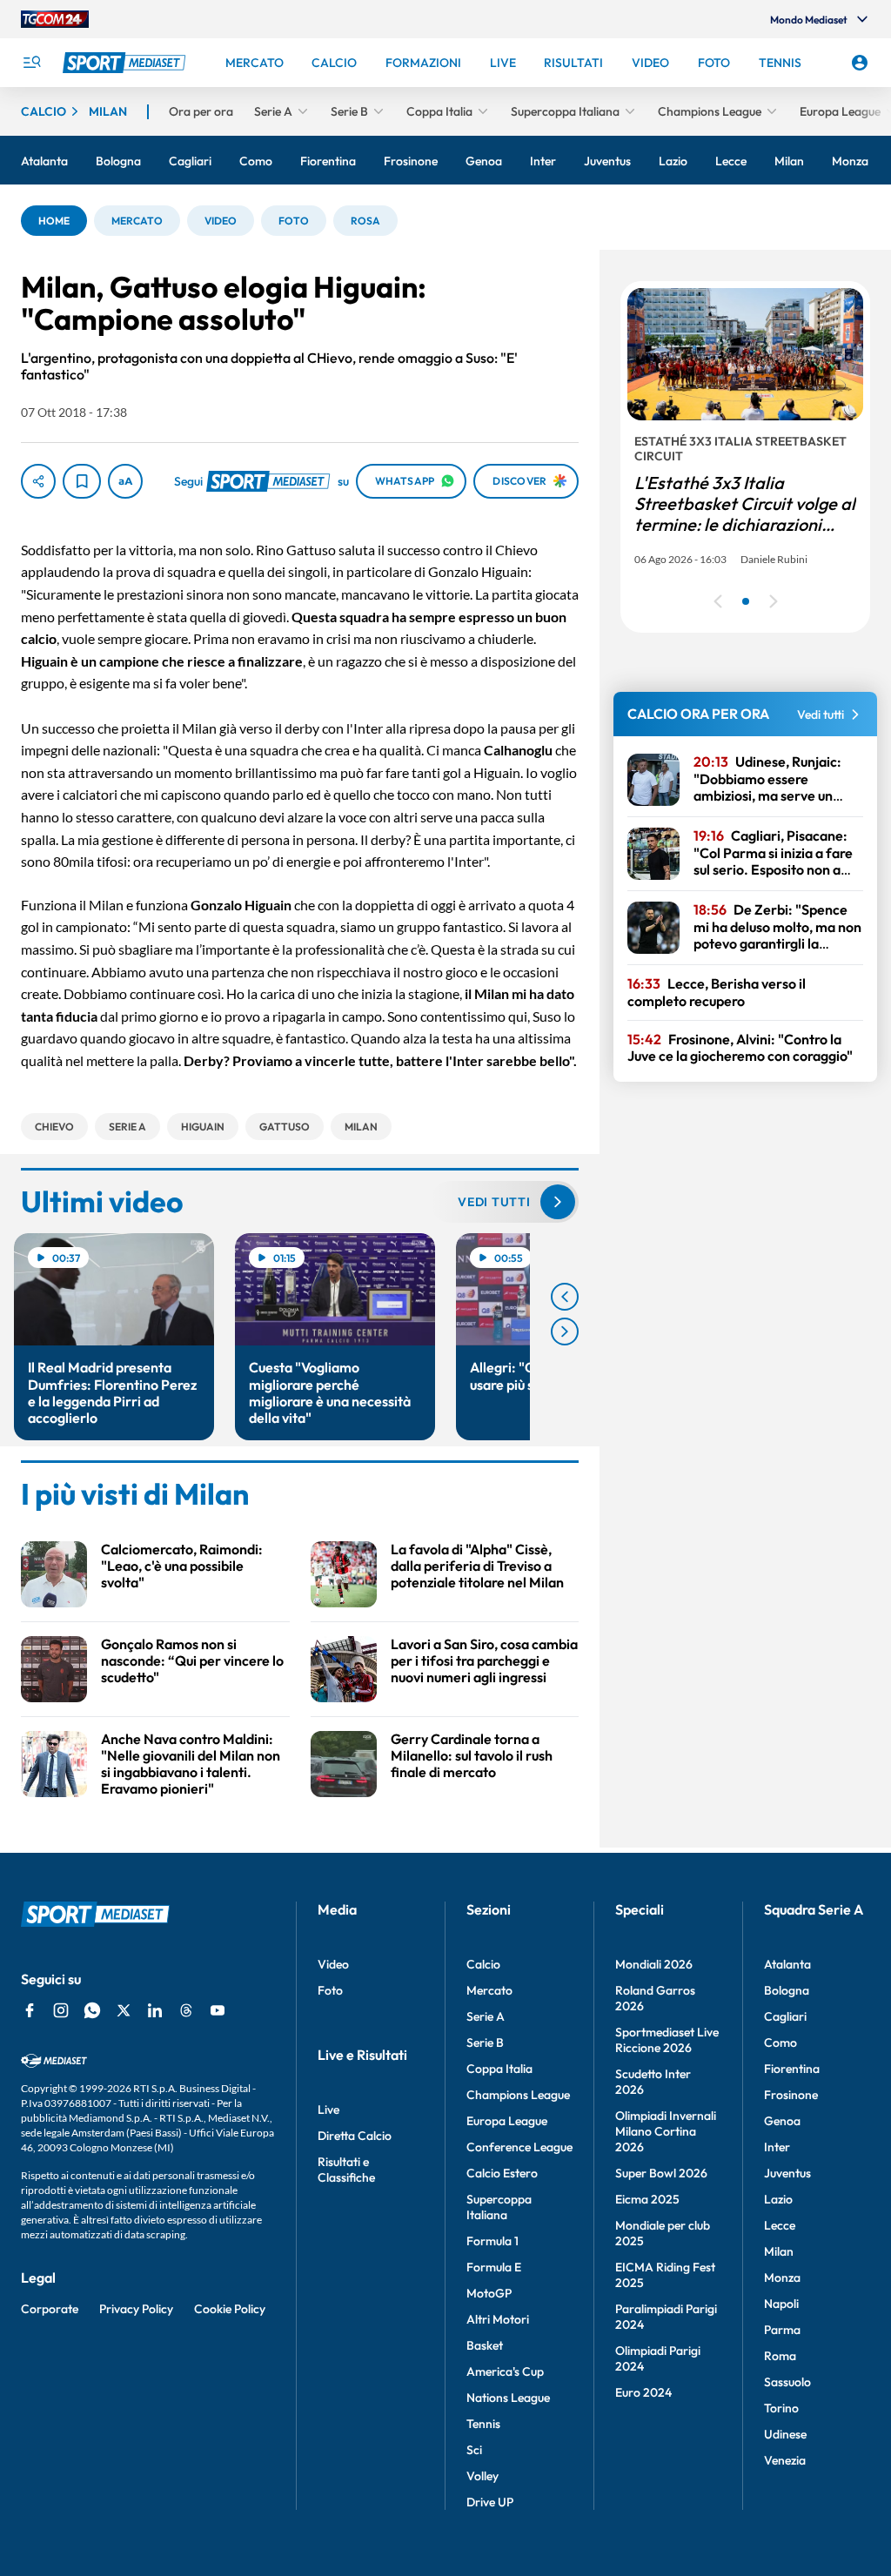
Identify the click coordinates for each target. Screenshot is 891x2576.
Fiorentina (792, 2069)
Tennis (483, 2424)
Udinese (785, 2434)
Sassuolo (787, 2382)
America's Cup (505, 2371)
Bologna (787, 1990)
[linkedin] (155, 2010)
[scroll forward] (565, 1332)
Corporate (50, 2309)
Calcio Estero (502, 2173)
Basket (485, 2345)
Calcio (483, 1964)
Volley (482, 2476)
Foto (330, 1990)
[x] (124, 2010)
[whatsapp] (92, 2010)
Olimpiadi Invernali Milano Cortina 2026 (666, 2131)
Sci (474, 2450)
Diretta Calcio (355, 2136)
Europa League (507, 2121)
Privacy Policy (136, 2309)
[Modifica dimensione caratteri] (125, 481)
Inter (777, 2147)
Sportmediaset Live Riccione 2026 (667, 2040)
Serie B (485, 2043)
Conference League (519, 2147)
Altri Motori (498, 2319)
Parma (782, 2330)
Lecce (780, 2225)
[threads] (186, 2010)
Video (333, 1964)
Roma (780, 2356)
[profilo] (860, 63)
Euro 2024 (643, 2392)
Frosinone (791, 2095)
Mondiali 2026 (654, 1964)
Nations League (508, 2398)
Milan (779, 2251)
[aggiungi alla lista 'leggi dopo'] (82, 481)
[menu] (31, 63)
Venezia (785, 2460)
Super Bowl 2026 (661, 2173)
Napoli (781, 2304)
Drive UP (490, 2502)
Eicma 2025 (647, 2199)
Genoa (782, 2121)
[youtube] (218, 2010)
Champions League (518, 2095)
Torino (781, 2408)
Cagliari (785, 2016)
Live (328, 2110)
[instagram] (61, 2010)
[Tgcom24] (55, 19)
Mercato (489, 1990)
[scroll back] (565, 1297)
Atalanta (787, 1964)
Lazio (778, 2199)
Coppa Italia (499, 2069)
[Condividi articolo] (38, 481)
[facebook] (30, 2010)
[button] (54, 221)
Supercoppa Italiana (499, 2207)
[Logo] (126, 63)
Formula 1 (492, 2241)
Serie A (486, 2016)
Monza (782, 2277)
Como (780, 2043)
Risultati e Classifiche (346, 2170)
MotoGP (489, 2293)
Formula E (494, 2267)
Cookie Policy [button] (230, 2309)
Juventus (787, 2173)
